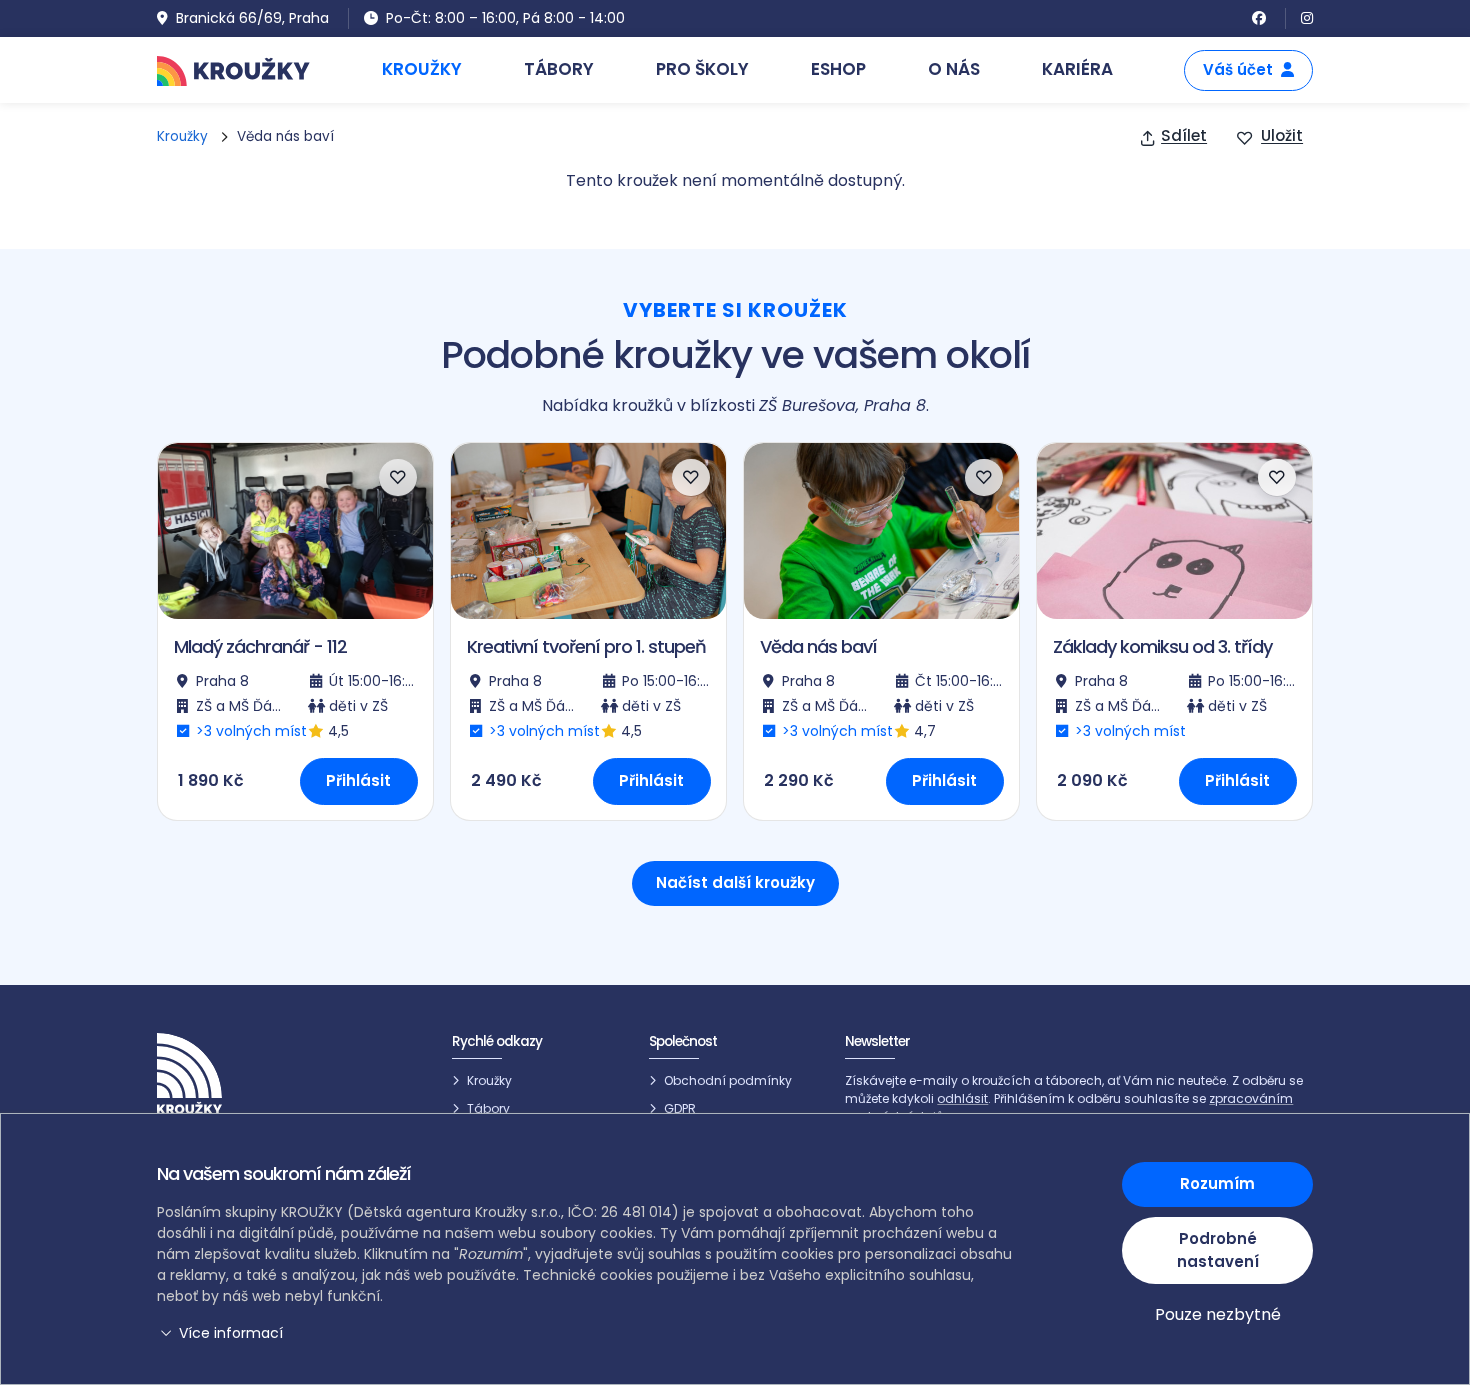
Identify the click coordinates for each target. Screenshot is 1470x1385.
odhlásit (962, 1098)
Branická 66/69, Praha (252, 18)
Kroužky (182, 136)
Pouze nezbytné (1218, 1314)
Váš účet (1238, 69)
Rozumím (1217, 1183)
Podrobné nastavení (1218, 1250)
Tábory (488, 1108)
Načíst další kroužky (735, 882)
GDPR (680, 1108)
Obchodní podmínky (728, 1080)
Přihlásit (358, 780)
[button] (587, 1333)
